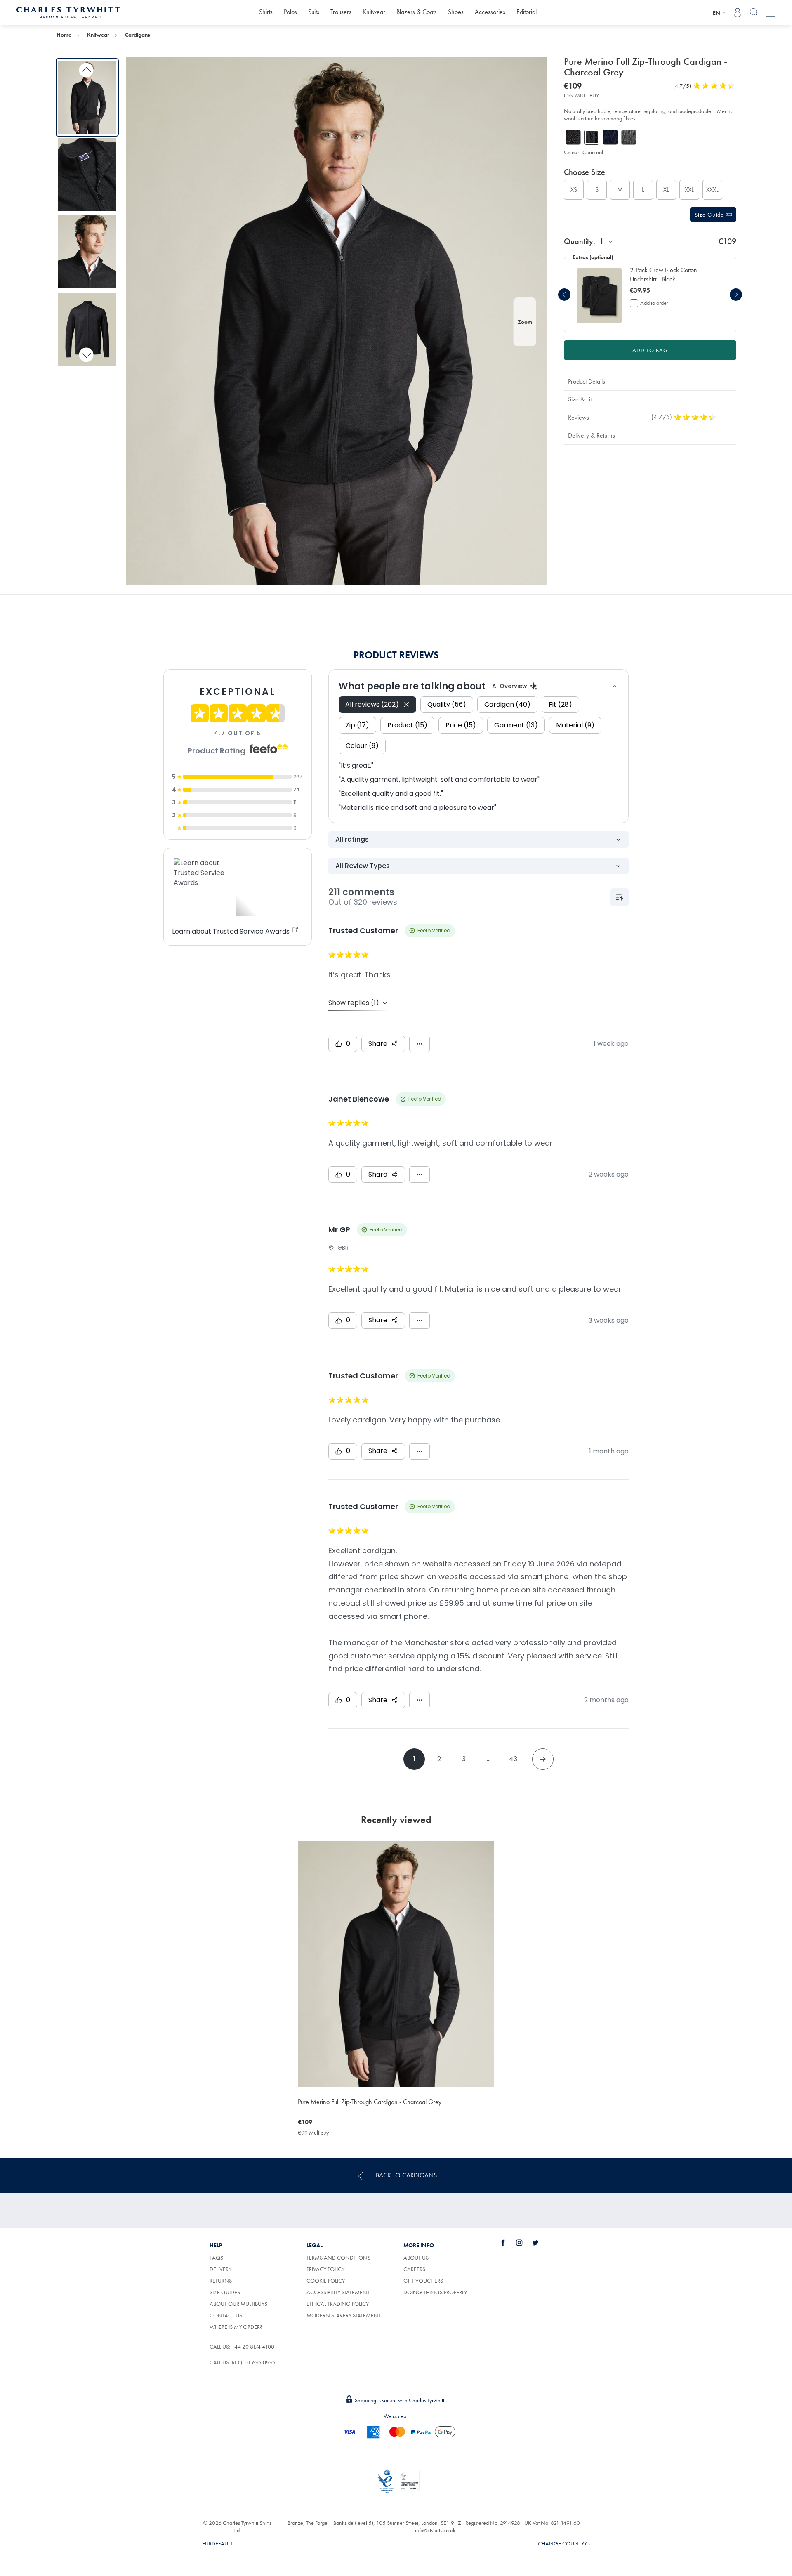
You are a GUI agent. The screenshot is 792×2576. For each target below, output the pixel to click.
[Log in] (738, 12)
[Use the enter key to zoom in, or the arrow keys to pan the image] (525, 308)
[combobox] (607, 242)
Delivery (220, 2269)
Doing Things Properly (435, 2292)
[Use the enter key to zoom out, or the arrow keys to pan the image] (525, 336)
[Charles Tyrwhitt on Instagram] (524, 2243)
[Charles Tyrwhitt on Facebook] (508, 2243)
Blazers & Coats (417, 12)
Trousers (341, 12)
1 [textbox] (602, 241)
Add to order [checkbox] (654, 303)
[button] (672, 275)
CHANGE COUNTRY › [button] (564, 2543)
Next (86, 355)
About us (416, 2258)
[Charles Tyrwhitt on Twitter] (540, 2243)
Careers (424, 2269)
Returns (221, 2281)
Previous (86, 70)
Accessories (490, 12)
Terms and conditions (338, 2258)
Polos (290, 12)
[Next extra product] (736, 295)
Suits (314, 12)
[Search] (754, 12)
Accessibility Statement (338, 2292)
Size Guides (225, 2292)
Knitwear (374, 12)
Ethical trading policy (338, 2304)
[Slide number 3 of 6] (87, 252)
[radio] (574, 190)
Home (64, 35)
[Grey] (629, 137)
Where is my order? (236, 2327)
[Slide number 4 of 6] (87, 329)
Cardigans (138, 35)
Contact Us (226, 2315)
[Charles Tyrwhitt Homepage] (68, 12)
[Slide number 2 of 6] (87, 175)
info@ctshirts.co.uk (435, 2530)
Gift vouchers (423, 2281)
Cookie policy (326, 2281)
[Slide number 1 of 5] (599, 296)
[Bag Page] (771, 12)
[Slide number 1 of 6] (87, 97)
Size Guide (710, 215)
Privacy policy (325, 2269)
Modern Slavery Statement (344, 2315)
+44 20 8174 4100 (253, 2347)
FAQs (216, 2258)
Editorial (527, 12)
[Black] (573, 137)
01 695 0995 (260, 2362)
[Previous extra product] (564, 295)
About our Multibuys (238, 2304)
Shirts (266, 12)
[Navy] (610, 137)
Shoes (456, 12)
